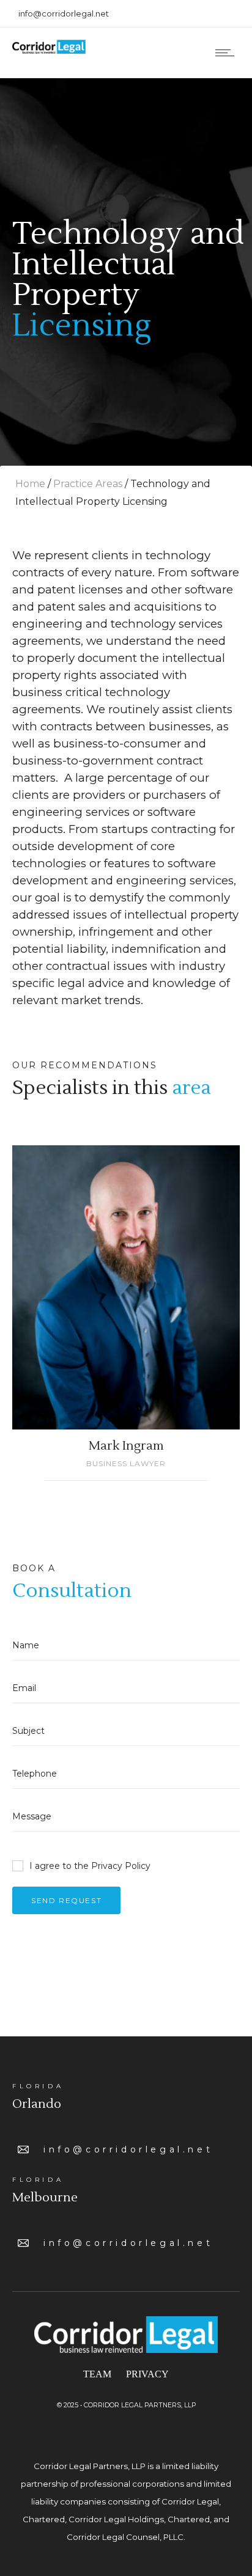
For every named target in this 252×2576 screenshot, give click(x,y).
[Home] (49, 51)
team (97, 2374)
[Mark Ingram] (126, 1287)
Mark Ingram (126, 1446)
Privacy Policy (121, 1866)
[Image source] (126, 2335)
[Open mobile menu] (228, 53)
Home (30, 484)
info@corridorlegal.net (128, 2149)
